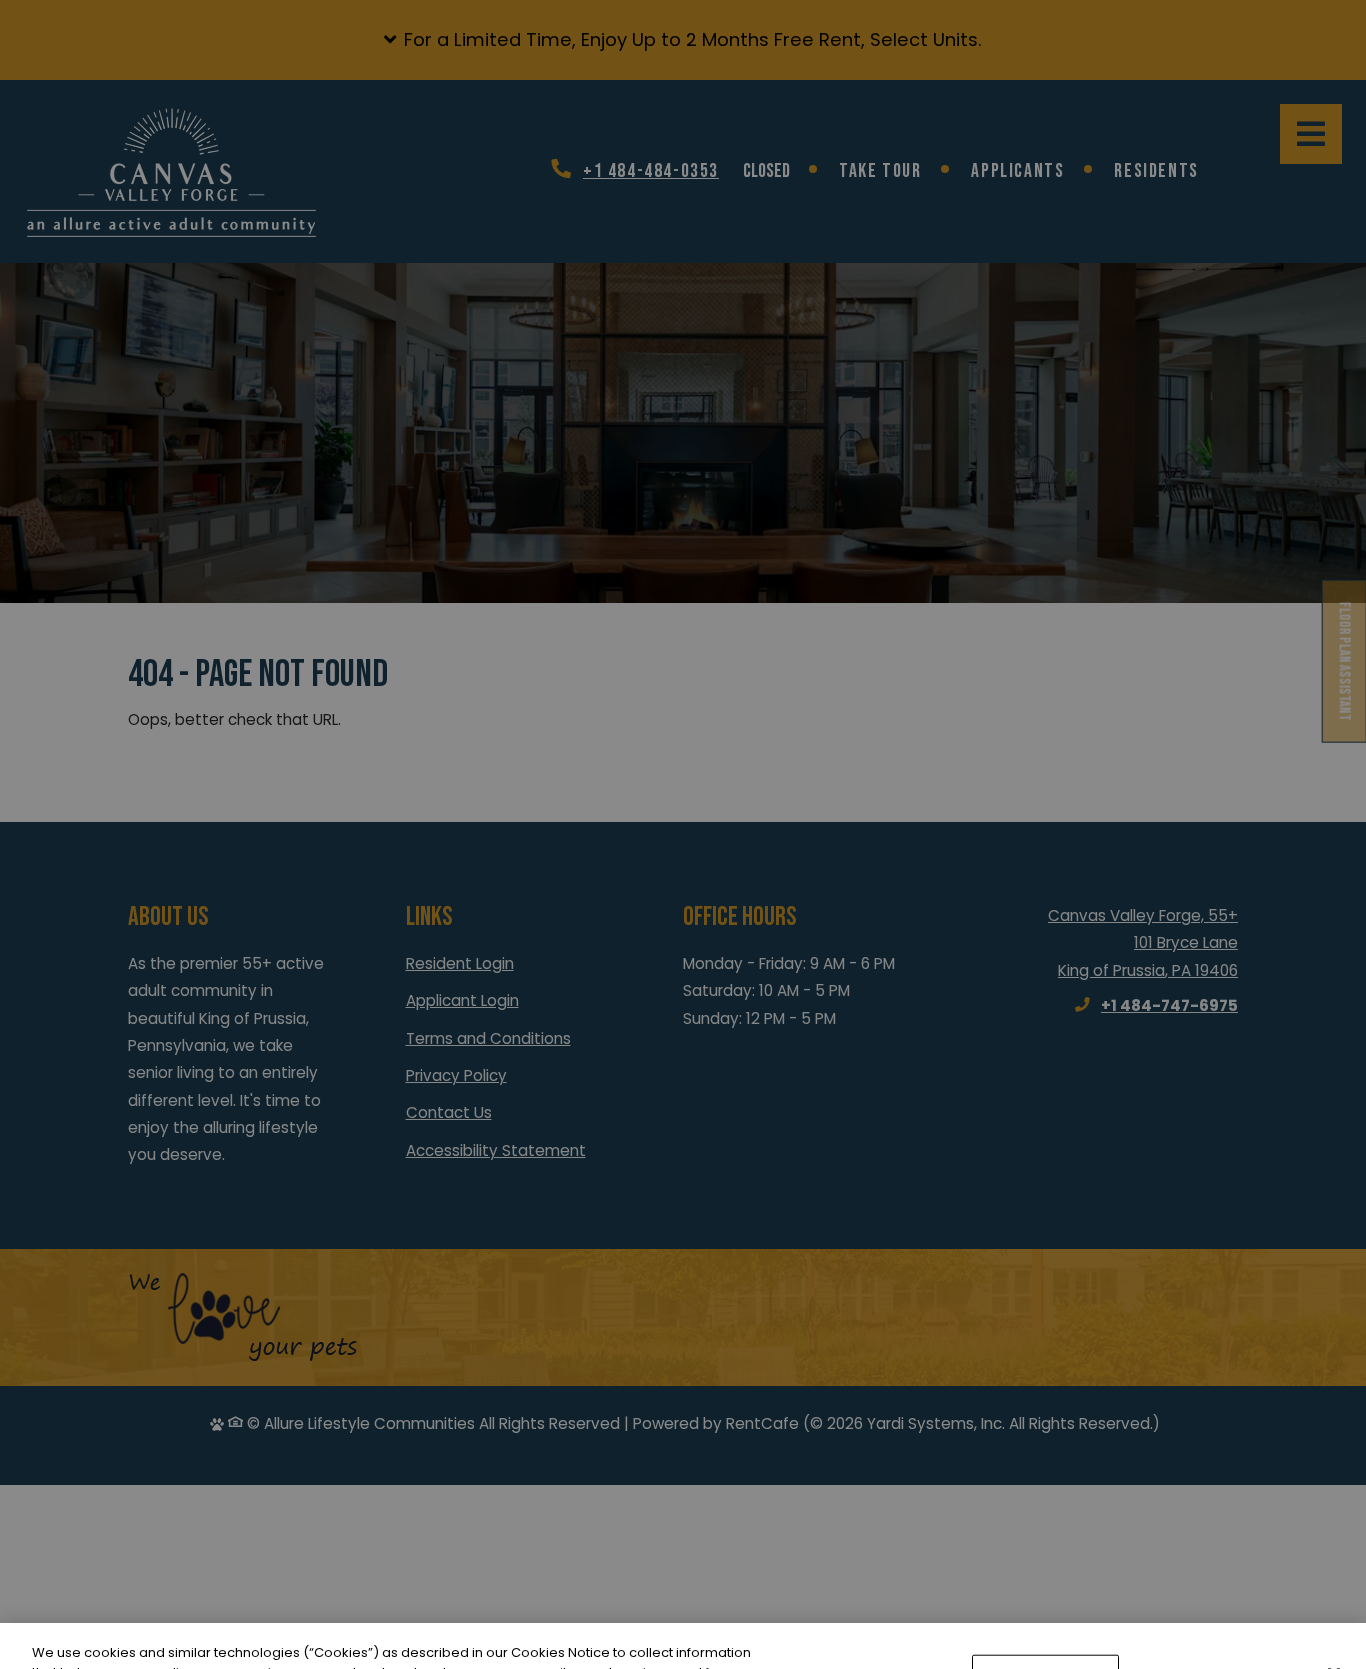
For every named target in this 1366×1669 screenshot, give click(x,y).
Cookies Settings (1045, 1613)
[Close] (1334, 1611)
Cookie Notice (340, 1648)
